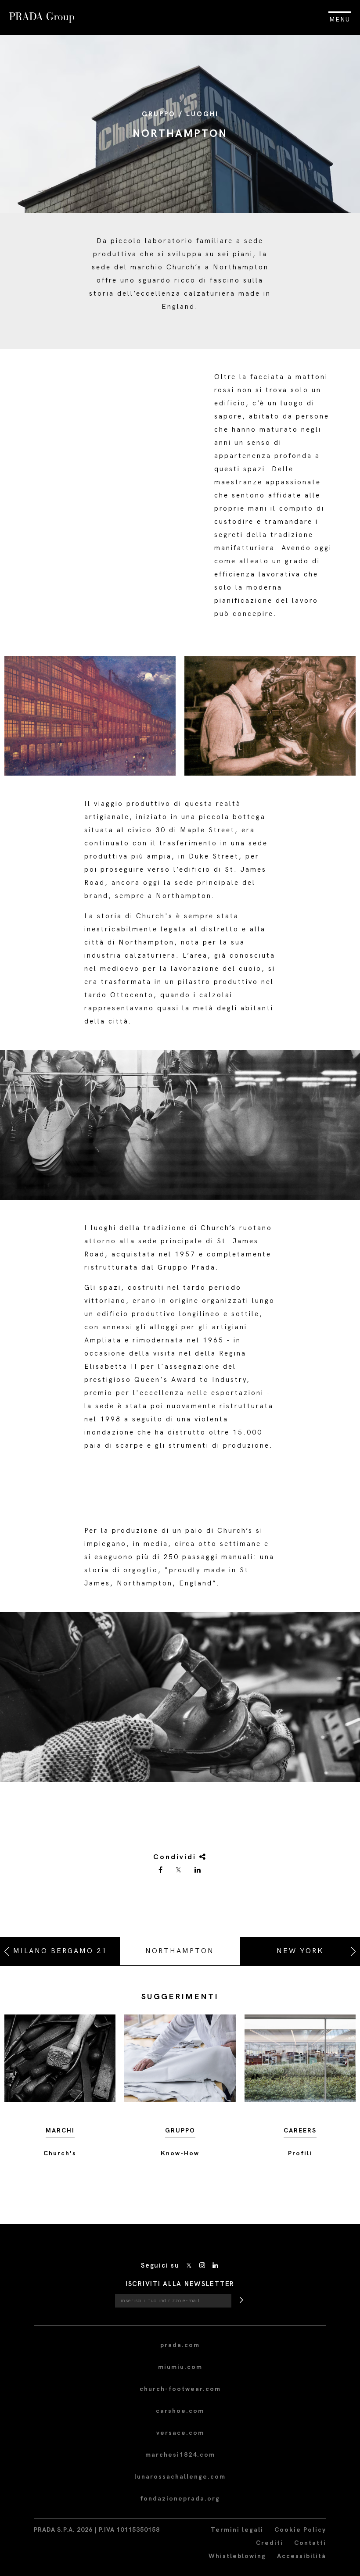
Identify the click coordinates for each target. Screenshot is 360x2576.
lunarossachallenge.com (180, 2477)
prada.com (180, 2345)
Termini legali (237, 2530)
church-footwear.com (180, 2389)
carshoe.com (180, 2411)
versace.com (180, 2433)
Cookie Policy (300, 2530)
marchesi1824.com (180, 2455)
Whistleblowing (237, 2556)
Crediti (270, 2543)
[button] (180, 1697)
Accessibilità (302, 2556)
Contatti (310, 2543)
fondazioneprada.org (180, 2499)
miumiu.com (180, 2367)
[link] (161, 1871)
